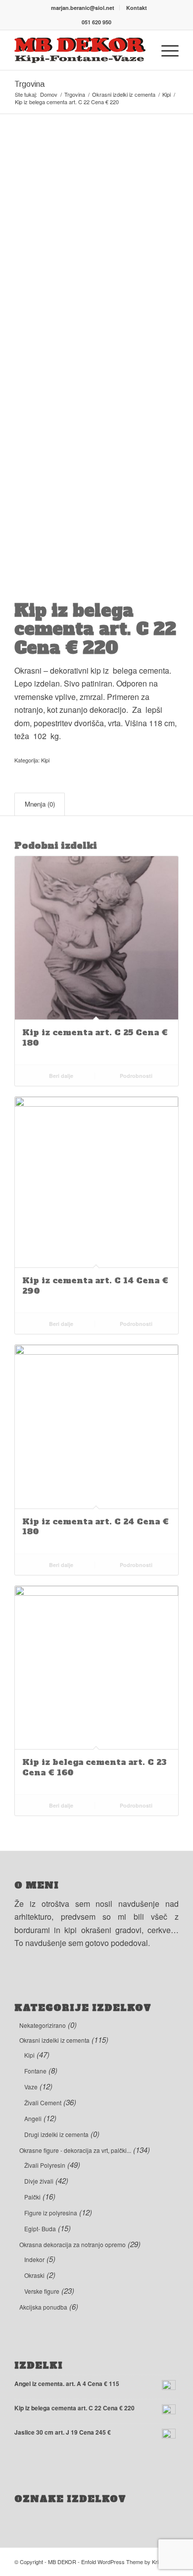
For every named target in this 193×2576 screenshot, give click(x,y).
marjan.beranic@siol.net (83, 8)
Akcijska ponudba (43, 2307)
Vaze (31, 2087)
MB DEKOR (62, 2562)
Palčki (32, 2197)
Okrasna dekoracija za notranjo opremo (72, 2244)
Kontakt (137, 8)
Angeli (33, 2118)
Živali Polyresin (45, 2165)
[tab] (40, 804)
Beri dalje (60, 1076)
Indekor (34, 2259)
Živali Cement (43, 2103)
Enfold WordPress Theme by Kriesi (123, 2562)
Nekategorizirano (43, 2025)
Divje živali (39, 2181)
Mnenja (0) (40, 804)
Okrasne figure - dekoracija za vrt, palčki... (75, 2150)
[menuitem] (83, 8)
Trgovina (29, 84)
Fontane (35, 2071)
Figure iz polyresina (51, 2213)
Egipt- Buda (40, 2229)
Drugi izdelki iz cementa (56, 2134)
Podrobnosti (135, 1076)
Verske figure (42, 2291)
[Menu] (165, 50)
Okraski (34, 2275)
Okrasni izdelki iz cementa (54, 2040)
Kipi (45, 760)
